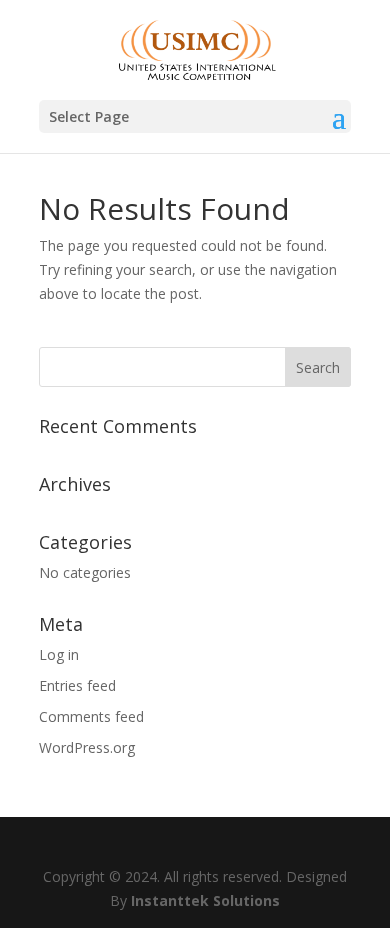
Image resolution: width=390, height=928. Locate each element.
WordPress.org (87, 747)
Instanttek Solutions (205, 900)
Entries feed (77, 685)
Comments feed (91, 716)
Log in (59, 654)
